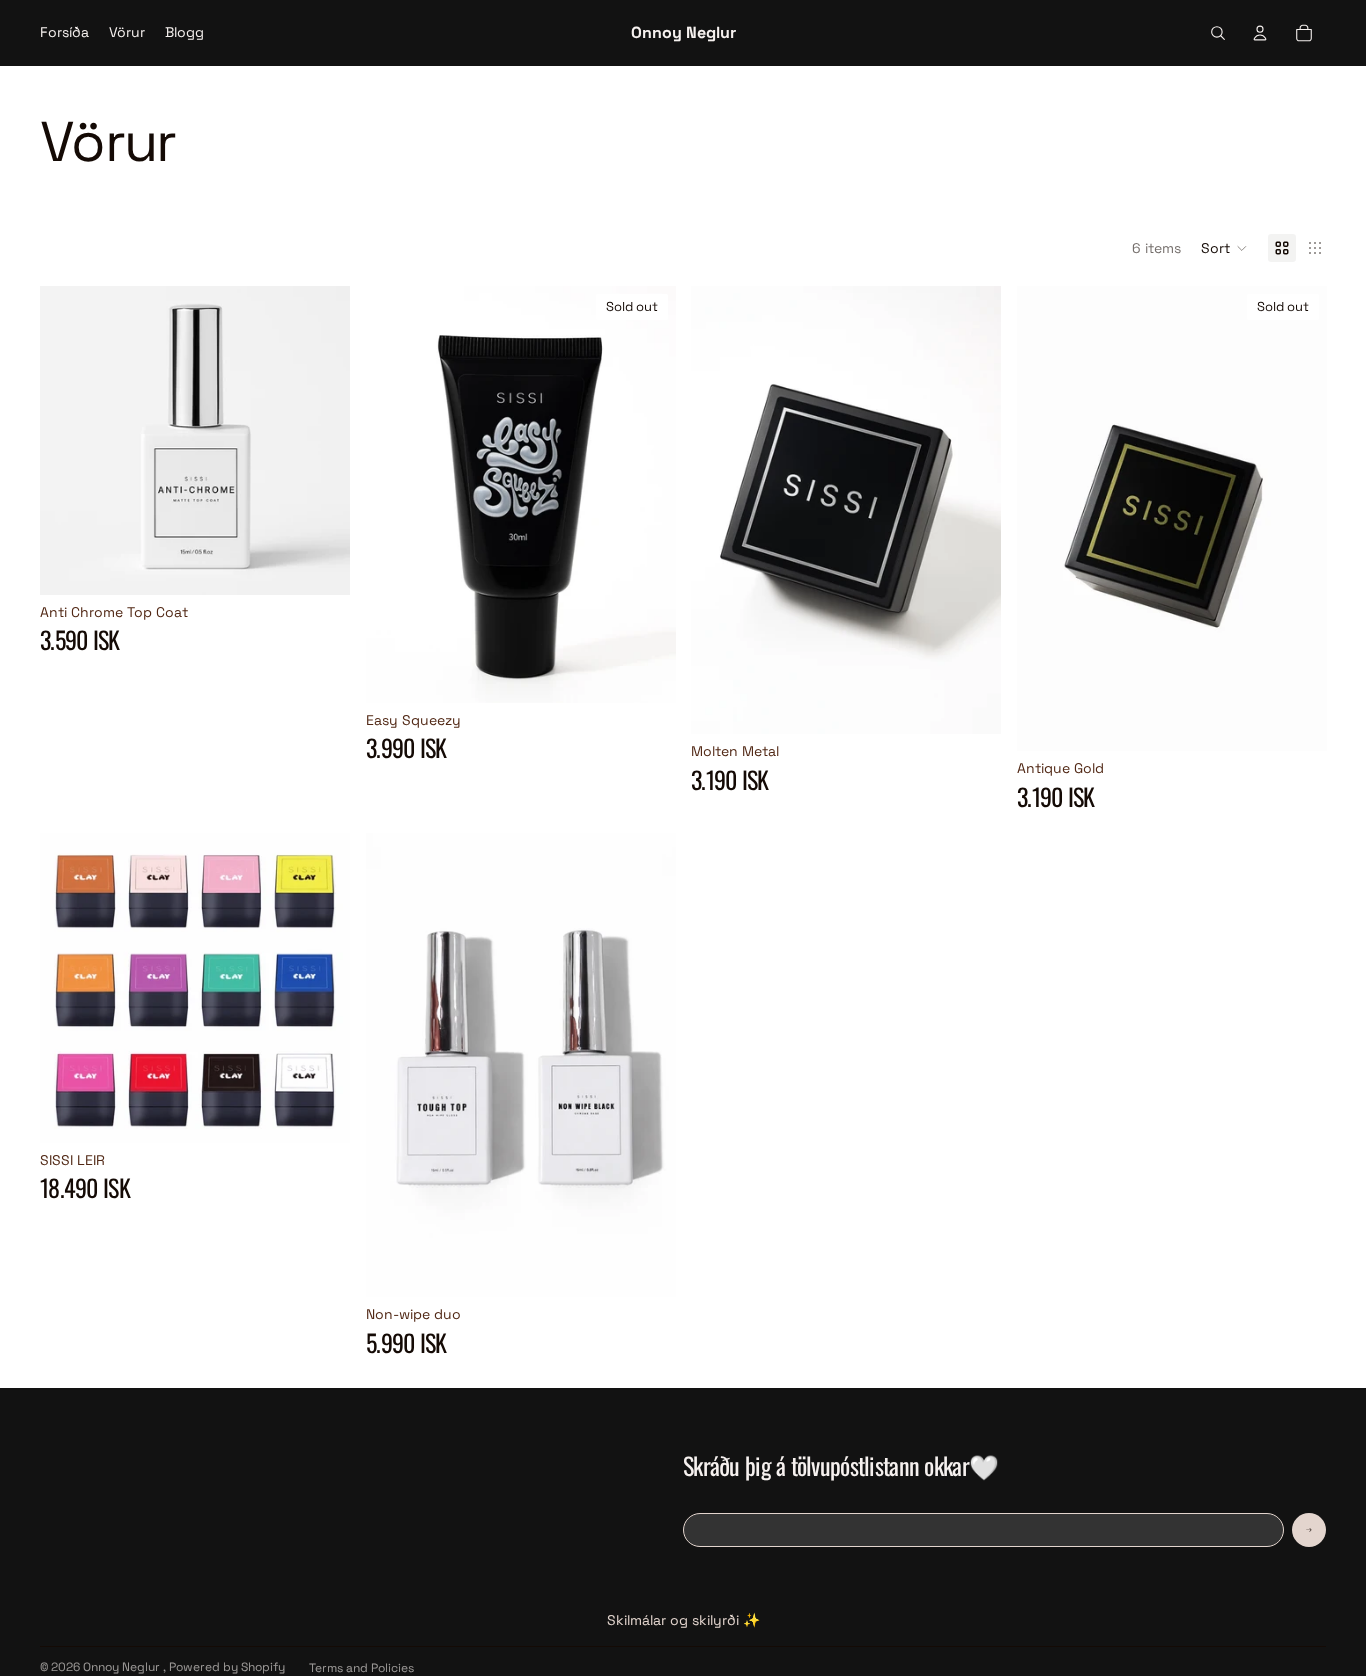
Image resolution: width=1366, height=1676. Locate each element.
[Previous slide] (721, 510)
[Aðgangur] (1260, 33)
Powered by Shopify (227, 1667)
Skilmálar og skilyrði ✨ (683, 1620)
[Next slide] (971, 510)
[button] (1224, 248)
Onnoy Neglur (123, 1667)
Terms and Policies (361, 1668)
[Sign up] (1309, 1530)
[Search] (1218, 33)
